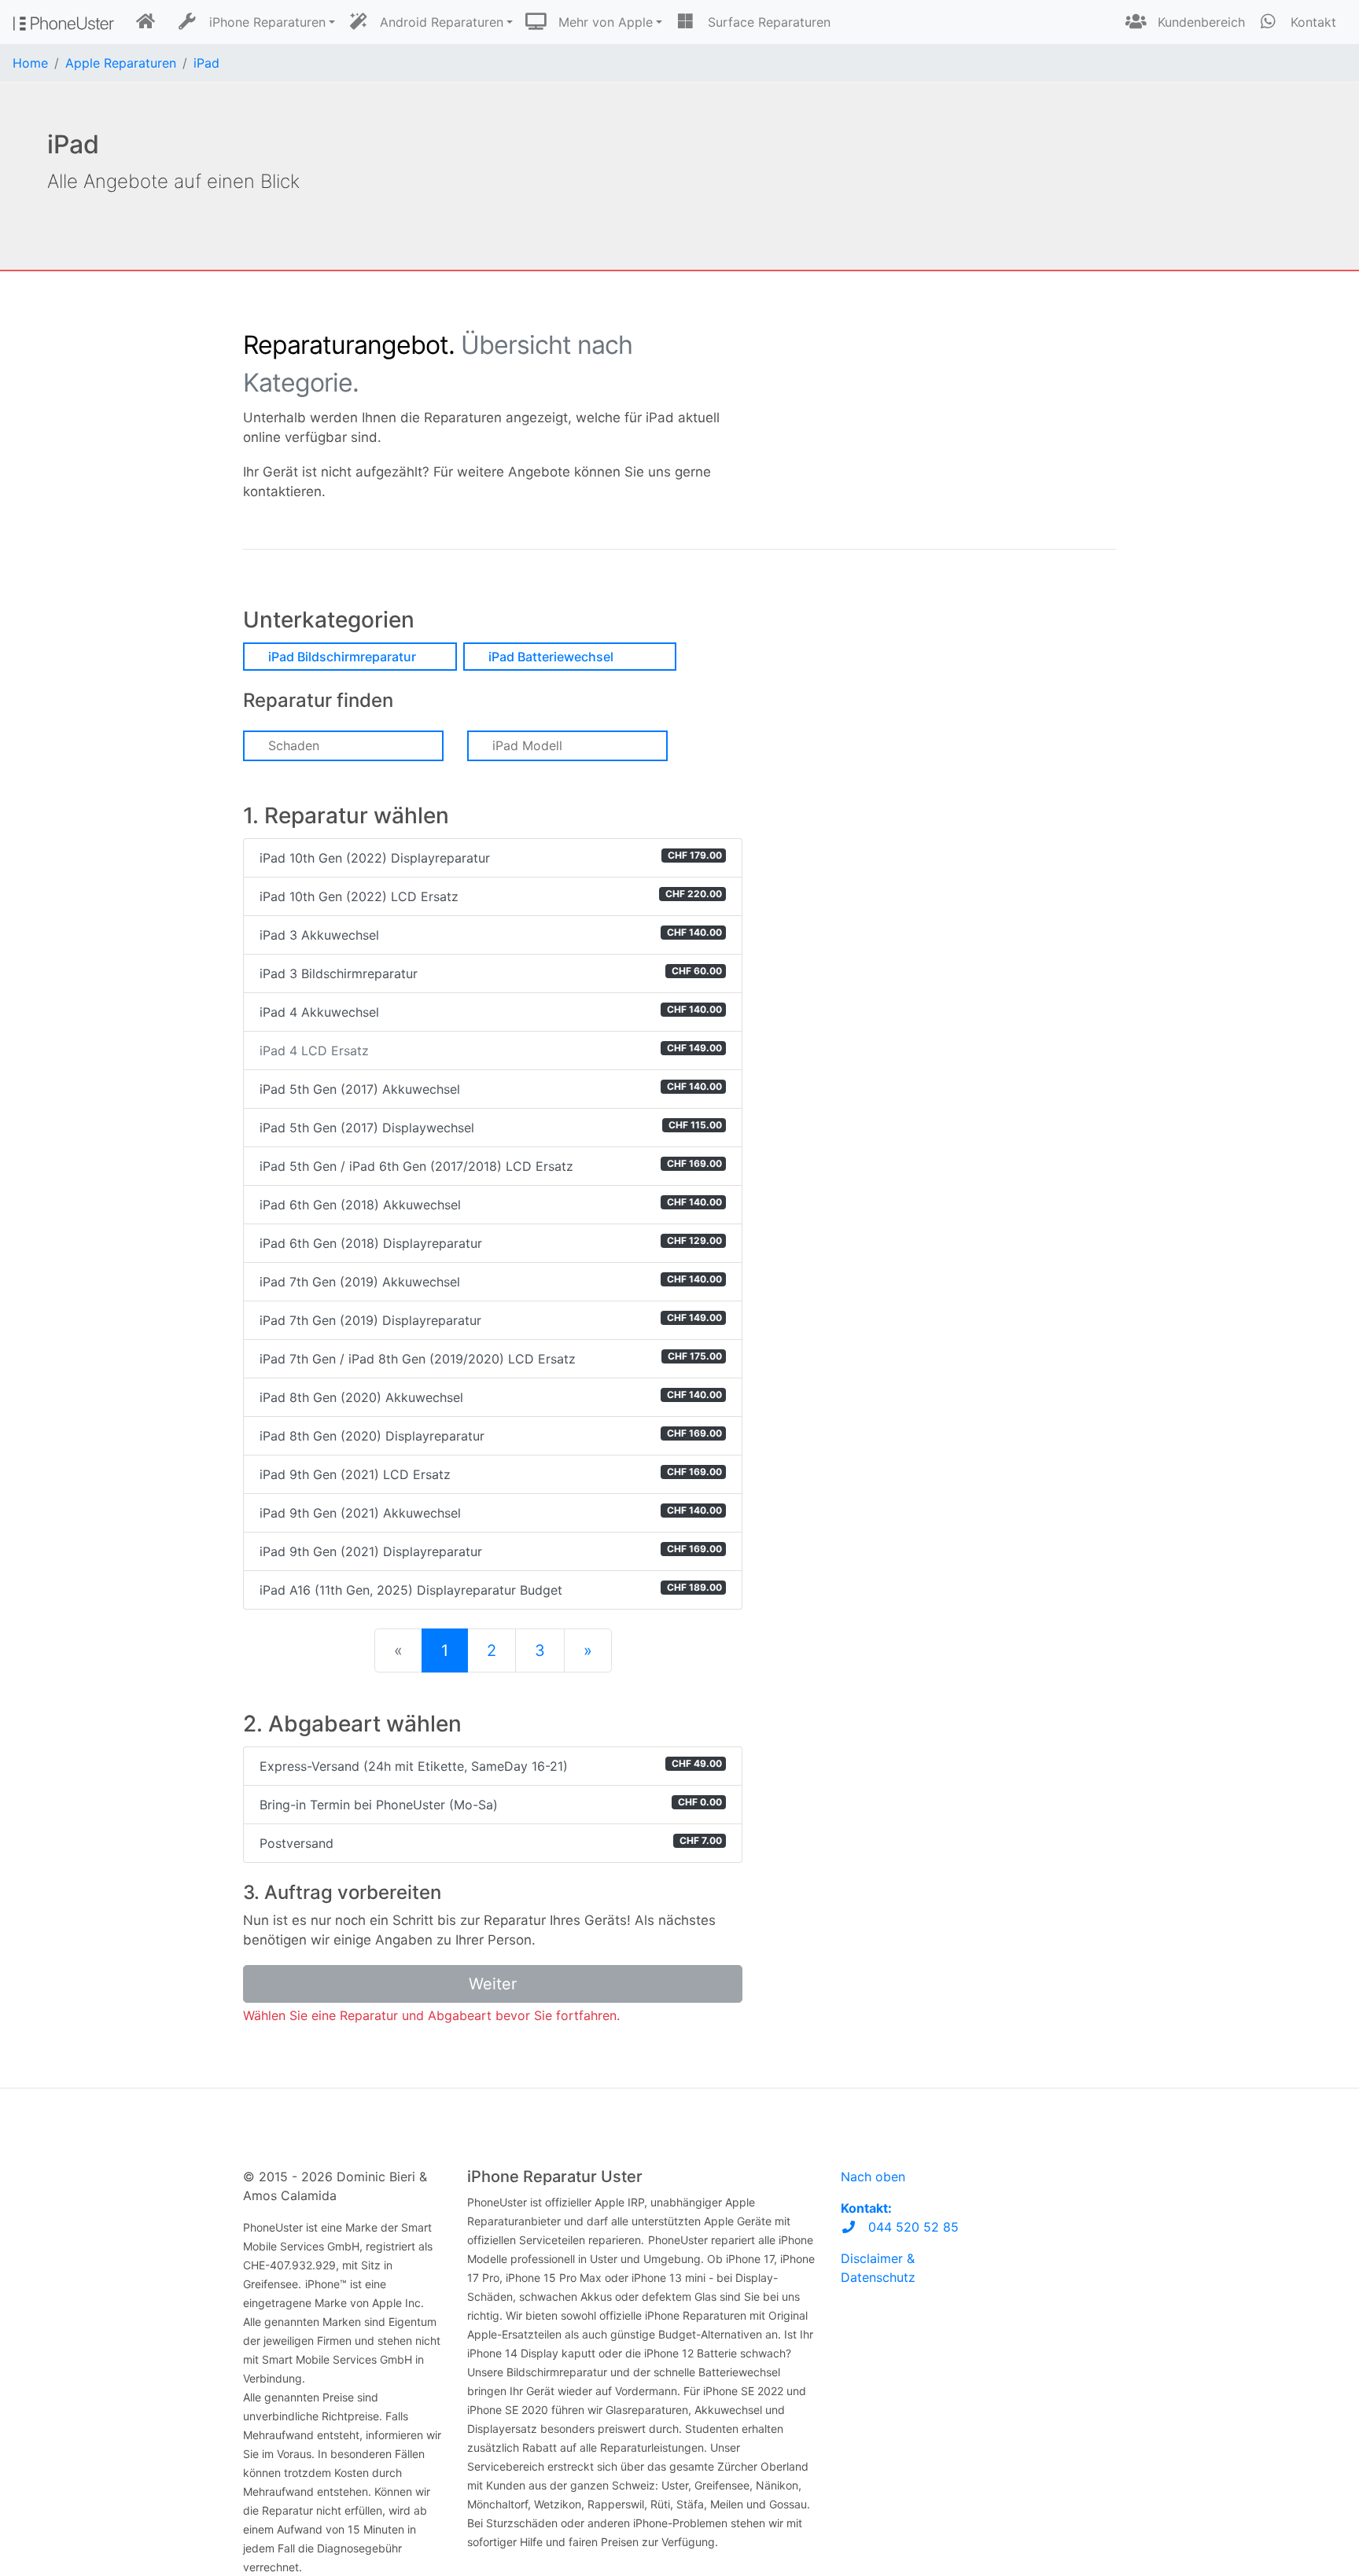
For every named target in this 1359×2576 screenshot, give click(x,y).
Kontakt (1311, 22)
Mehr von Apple (604, 22)
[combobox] (343, 746)
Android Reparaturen (440, 22)
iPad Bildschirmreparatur (342, 657)
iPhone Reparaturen (265, 22)
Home (30, 63)
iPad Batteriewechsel (551, 657)
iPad (206, 63)
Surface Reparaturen (767, 22)
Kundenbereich (1199, 22)
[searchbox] (363, 745)
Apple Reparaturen (121, 63)
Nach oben (873, 2177)
